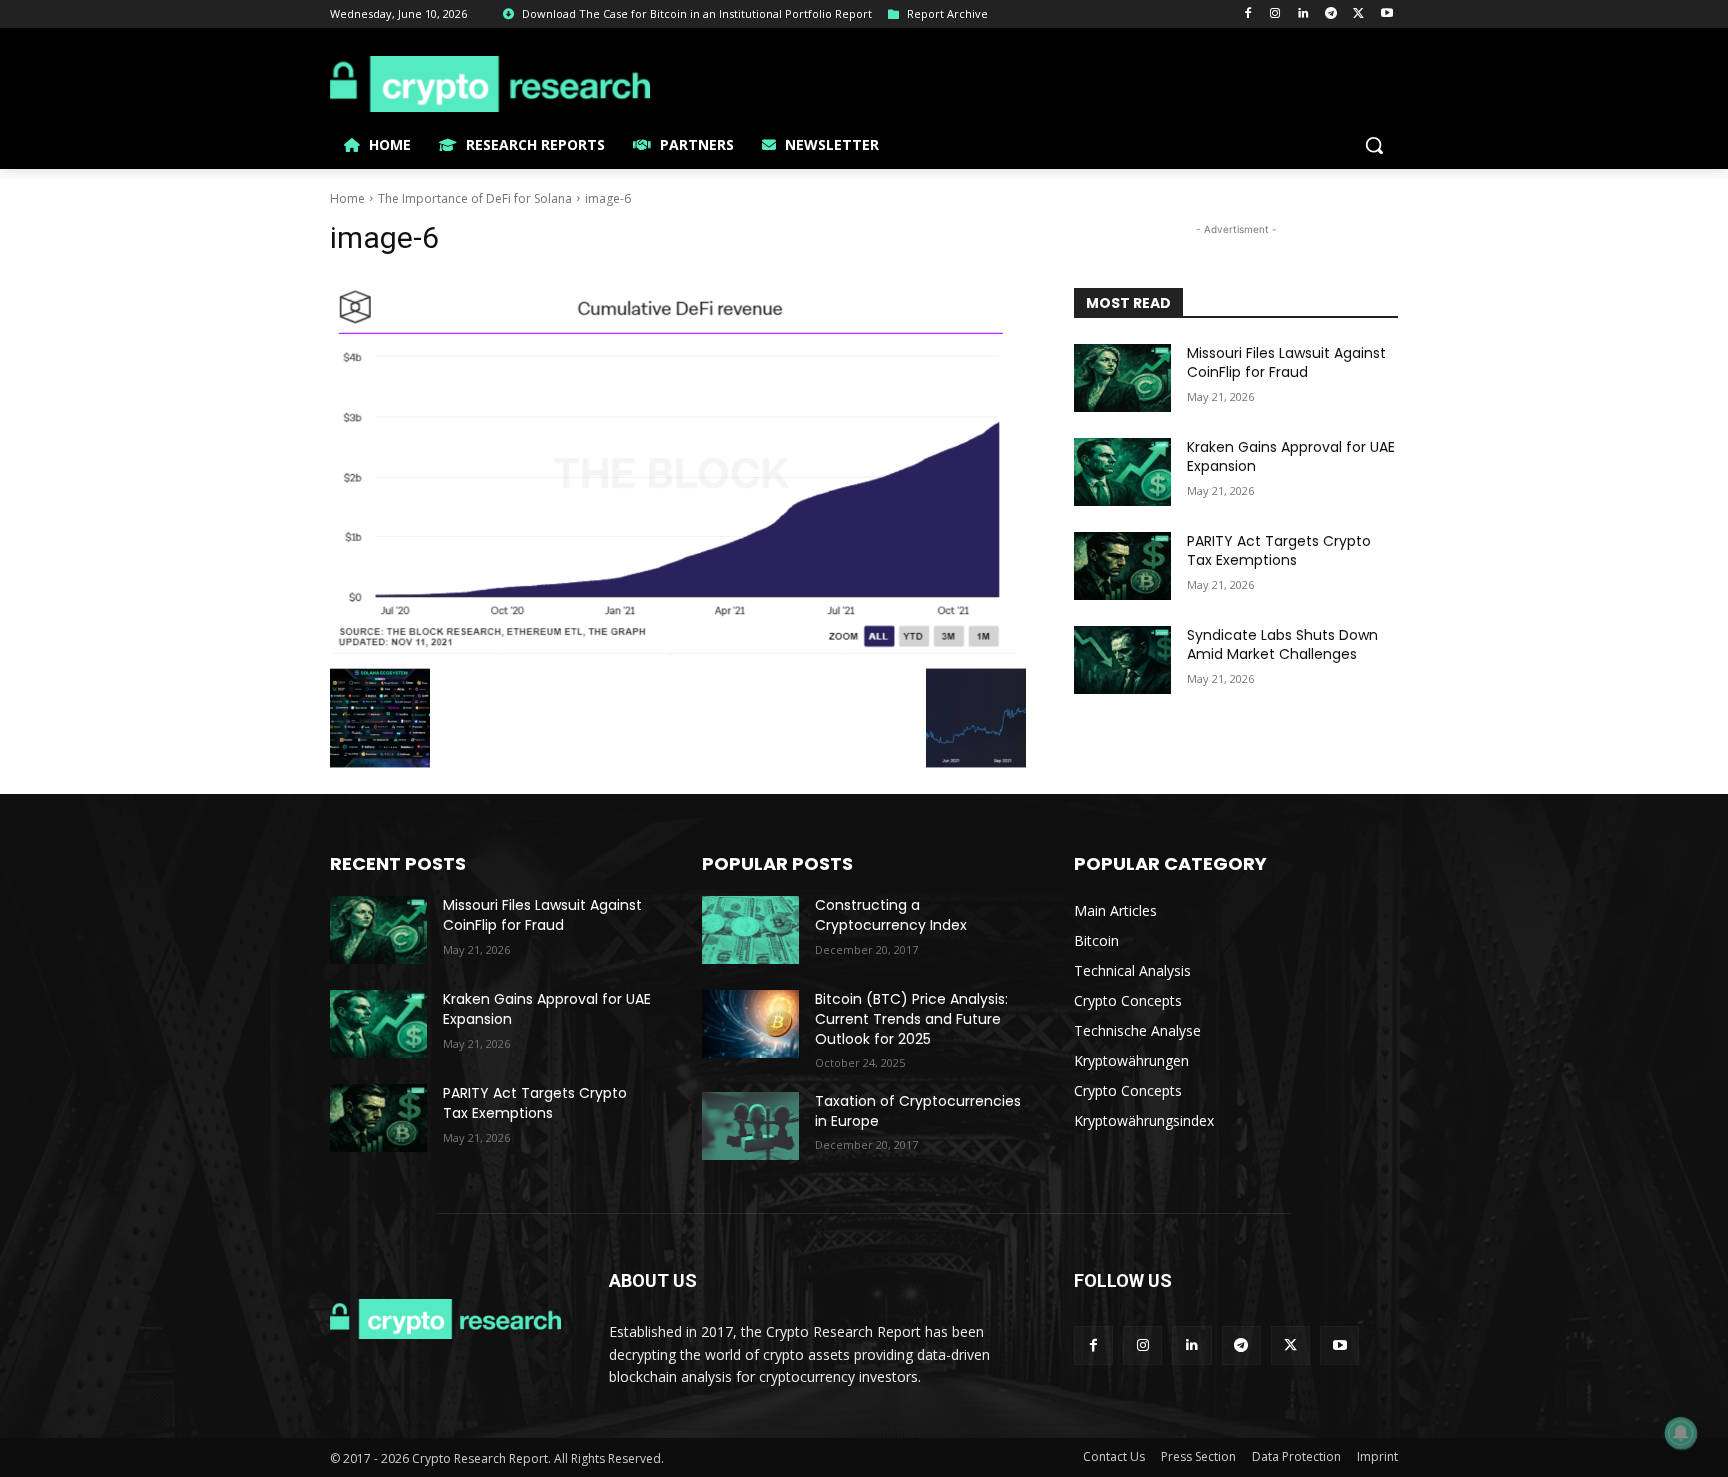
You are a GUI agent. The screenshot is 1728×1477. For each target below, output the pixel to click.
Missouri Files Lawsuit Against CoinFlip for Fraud (1286, 363)
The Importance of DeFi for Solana (475, 198)
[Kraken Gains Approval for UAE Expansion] (1122, 472)
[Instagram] (1275, 14)
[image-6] (678, 467)
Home (347, 198)
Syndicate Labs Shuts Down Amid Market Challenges (1282, 645)
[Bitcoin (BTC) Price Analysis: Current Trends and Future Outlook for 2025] (750, 1024)
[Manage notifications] (1681, 1433)
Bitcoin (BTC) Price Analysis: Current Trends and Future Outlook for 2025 (911, 1018)
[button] (1374, 145)
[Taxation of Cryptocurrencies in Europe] (750, 1126)
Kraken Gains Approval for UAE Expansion (1291, 457)
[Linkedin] (1303, 14)
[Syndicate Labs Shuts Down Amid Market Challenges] (1122, 660)
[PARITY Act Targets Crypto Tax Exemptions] (1122, 566)
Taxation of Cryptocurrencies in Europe (918, 1111)
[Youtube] (1386, 14)
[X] (1358, 14)
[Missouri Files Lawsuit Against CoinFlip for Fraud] (1122, 378)
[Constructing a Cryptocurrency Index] (750, 930)
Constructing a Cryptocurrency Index (891, 915)
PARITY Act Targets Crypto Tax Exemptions (1279, 551)
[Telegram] (1331, 14)
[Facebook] (1247, 14)
